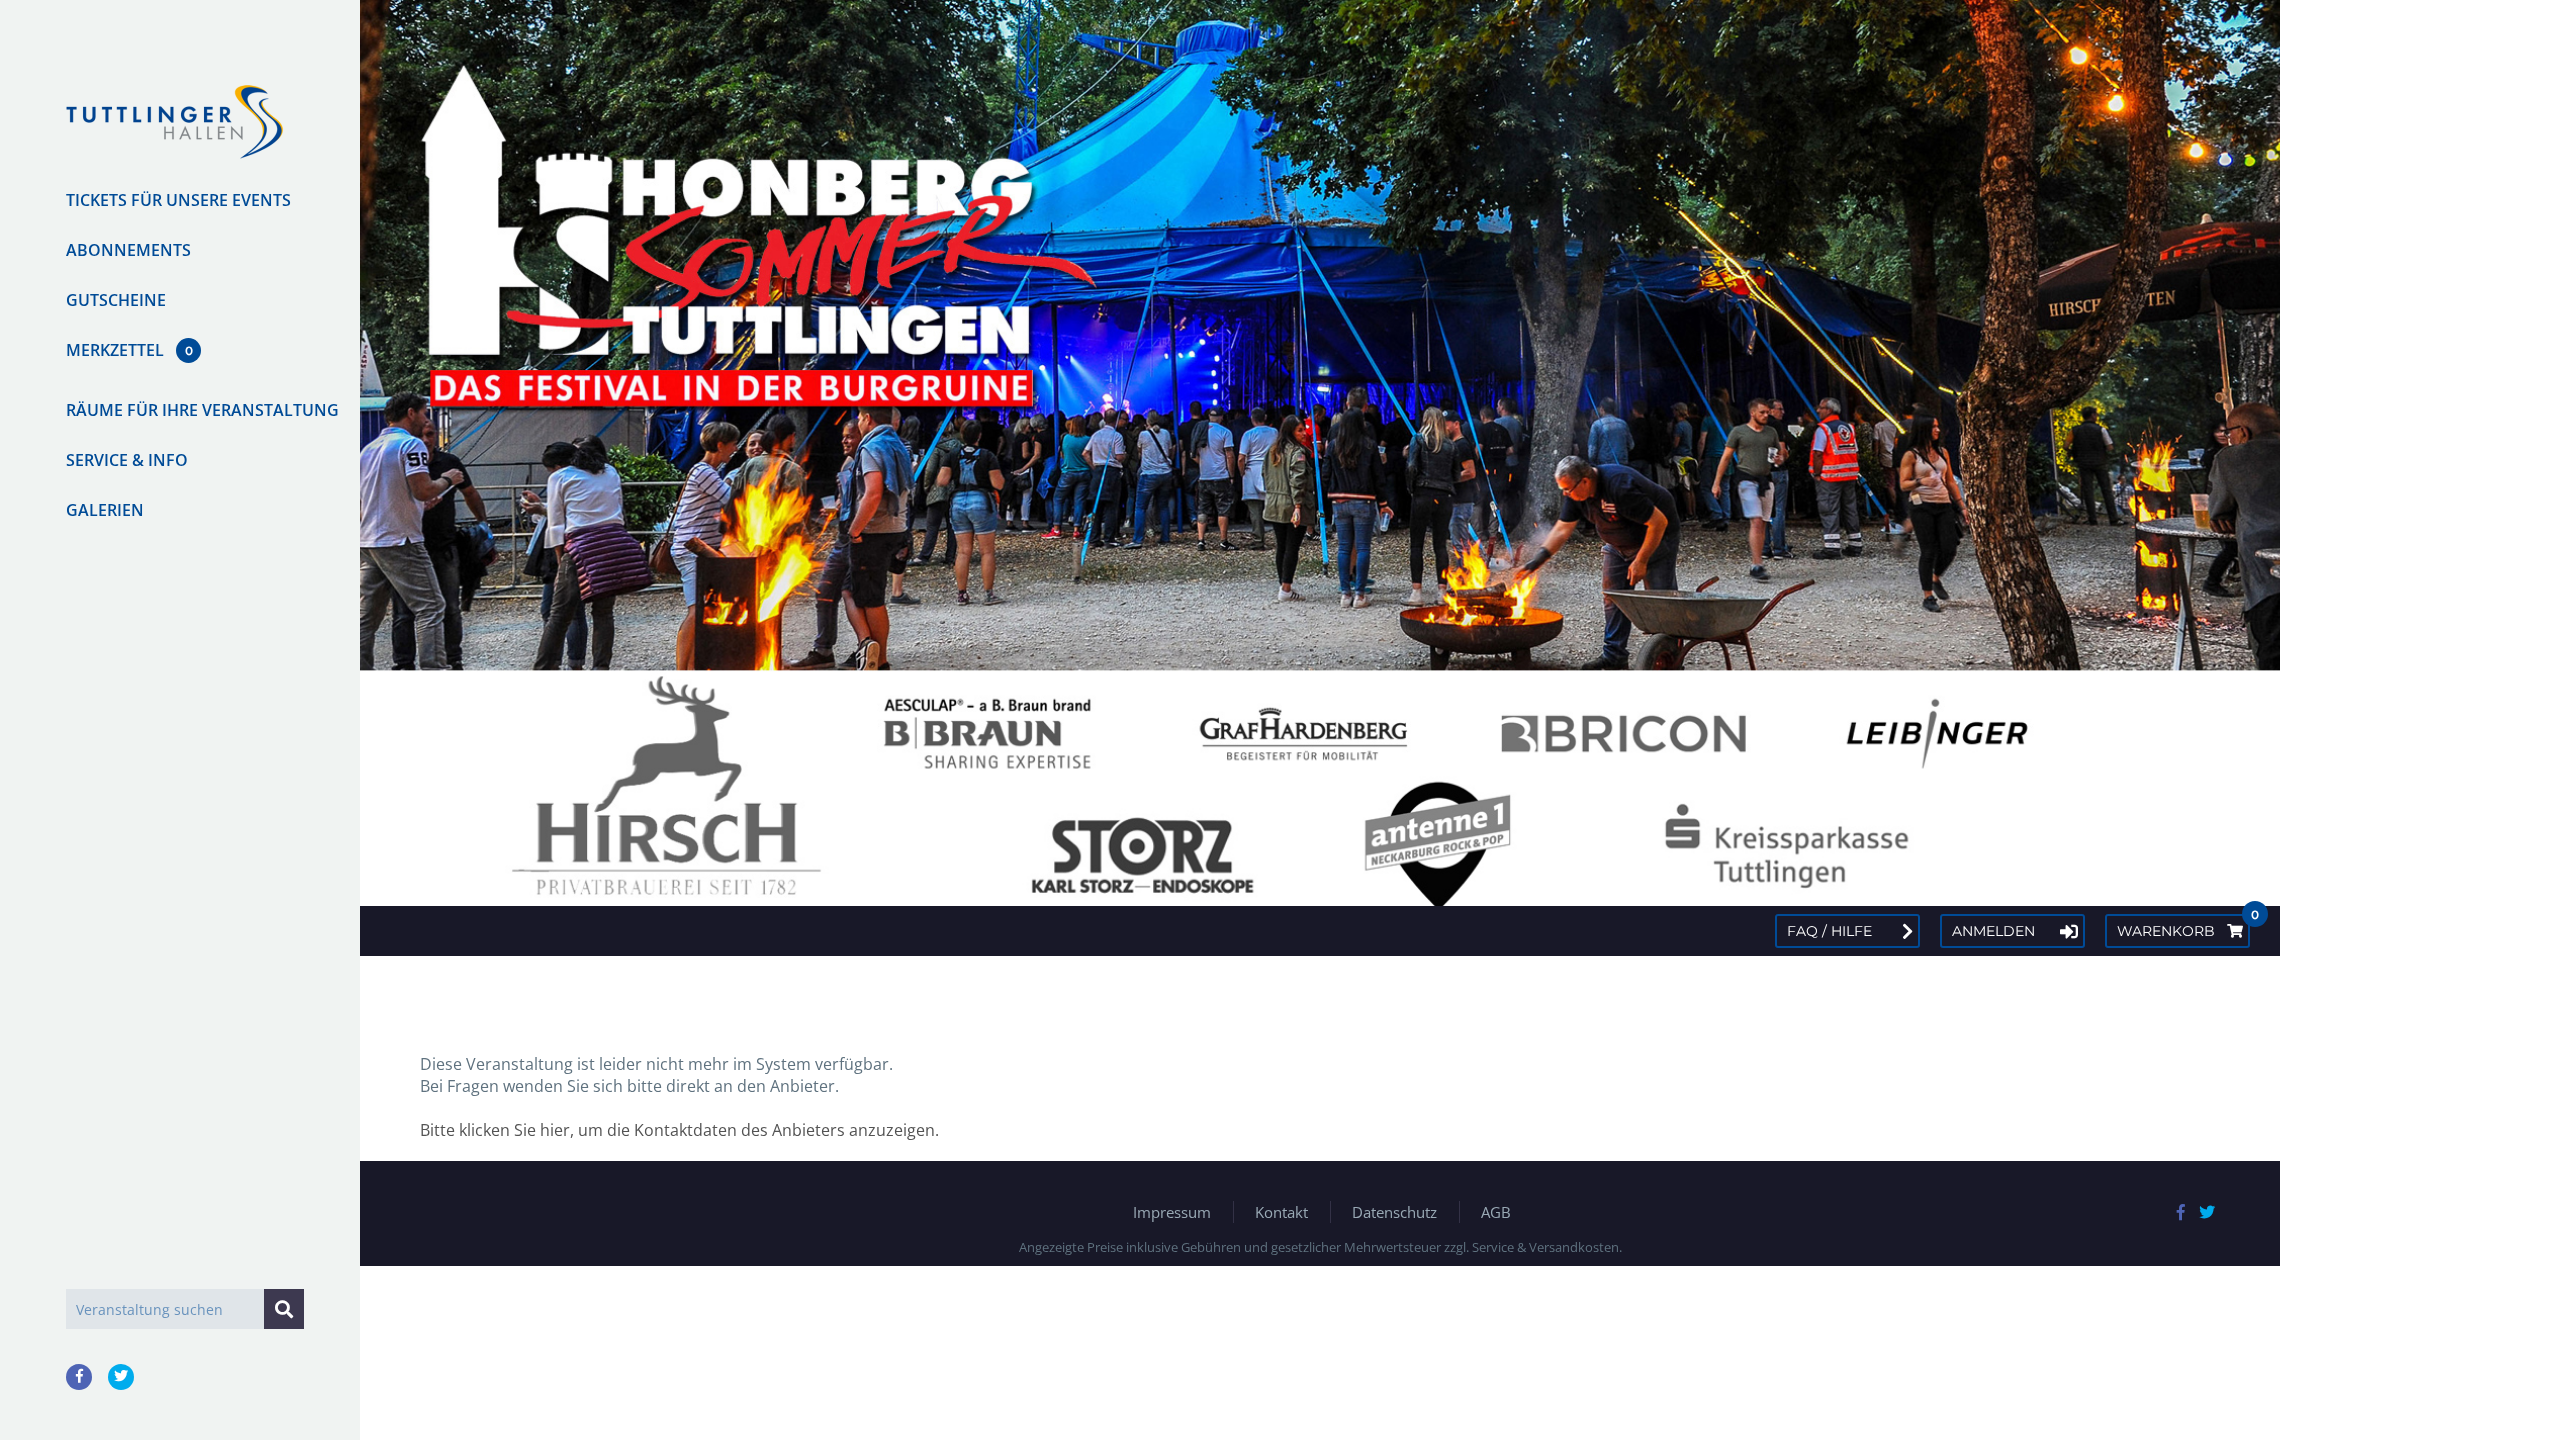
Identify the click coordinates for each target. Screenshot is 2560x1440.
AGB (1496, 1212)
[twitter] (121, 1377)
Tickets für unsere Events (178, 200)
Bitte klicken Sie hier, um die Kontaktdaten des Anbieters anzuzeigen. (679, 1130)
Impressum (1172, 1212)
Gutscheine (116, 300)
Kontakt (1281, 1212)
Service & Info (127, 460)
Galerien (105, 510)
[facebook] (79, 1377)
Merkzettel (115, 350)
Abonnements (128, 250)
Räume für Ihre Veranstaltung (202, 410)
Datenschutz (1394, 1212)
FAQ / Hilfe (1829, 931)
